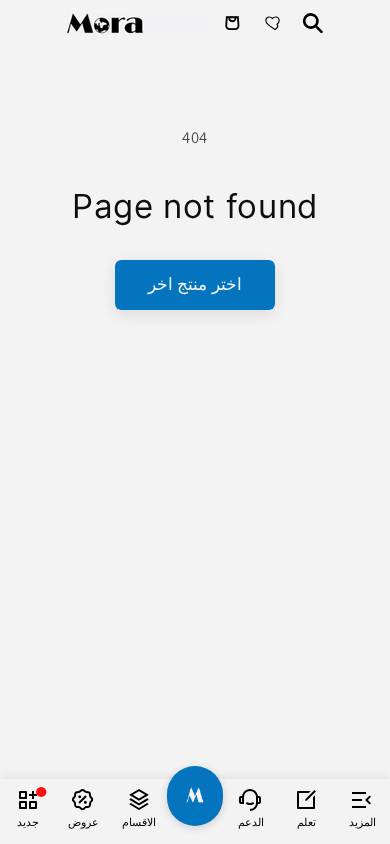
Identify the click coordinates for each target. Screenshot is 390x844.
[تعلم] (307, 799)
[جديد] (28, 799)
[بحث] (313, 23)
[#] (195, 796)
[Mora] (137, 23)
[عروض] (84, 799)
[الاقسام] (139, 799)
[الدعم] (251, 799)
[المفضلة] (275, 23)
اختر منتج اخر (194, 284)
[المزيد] (362, 799)
